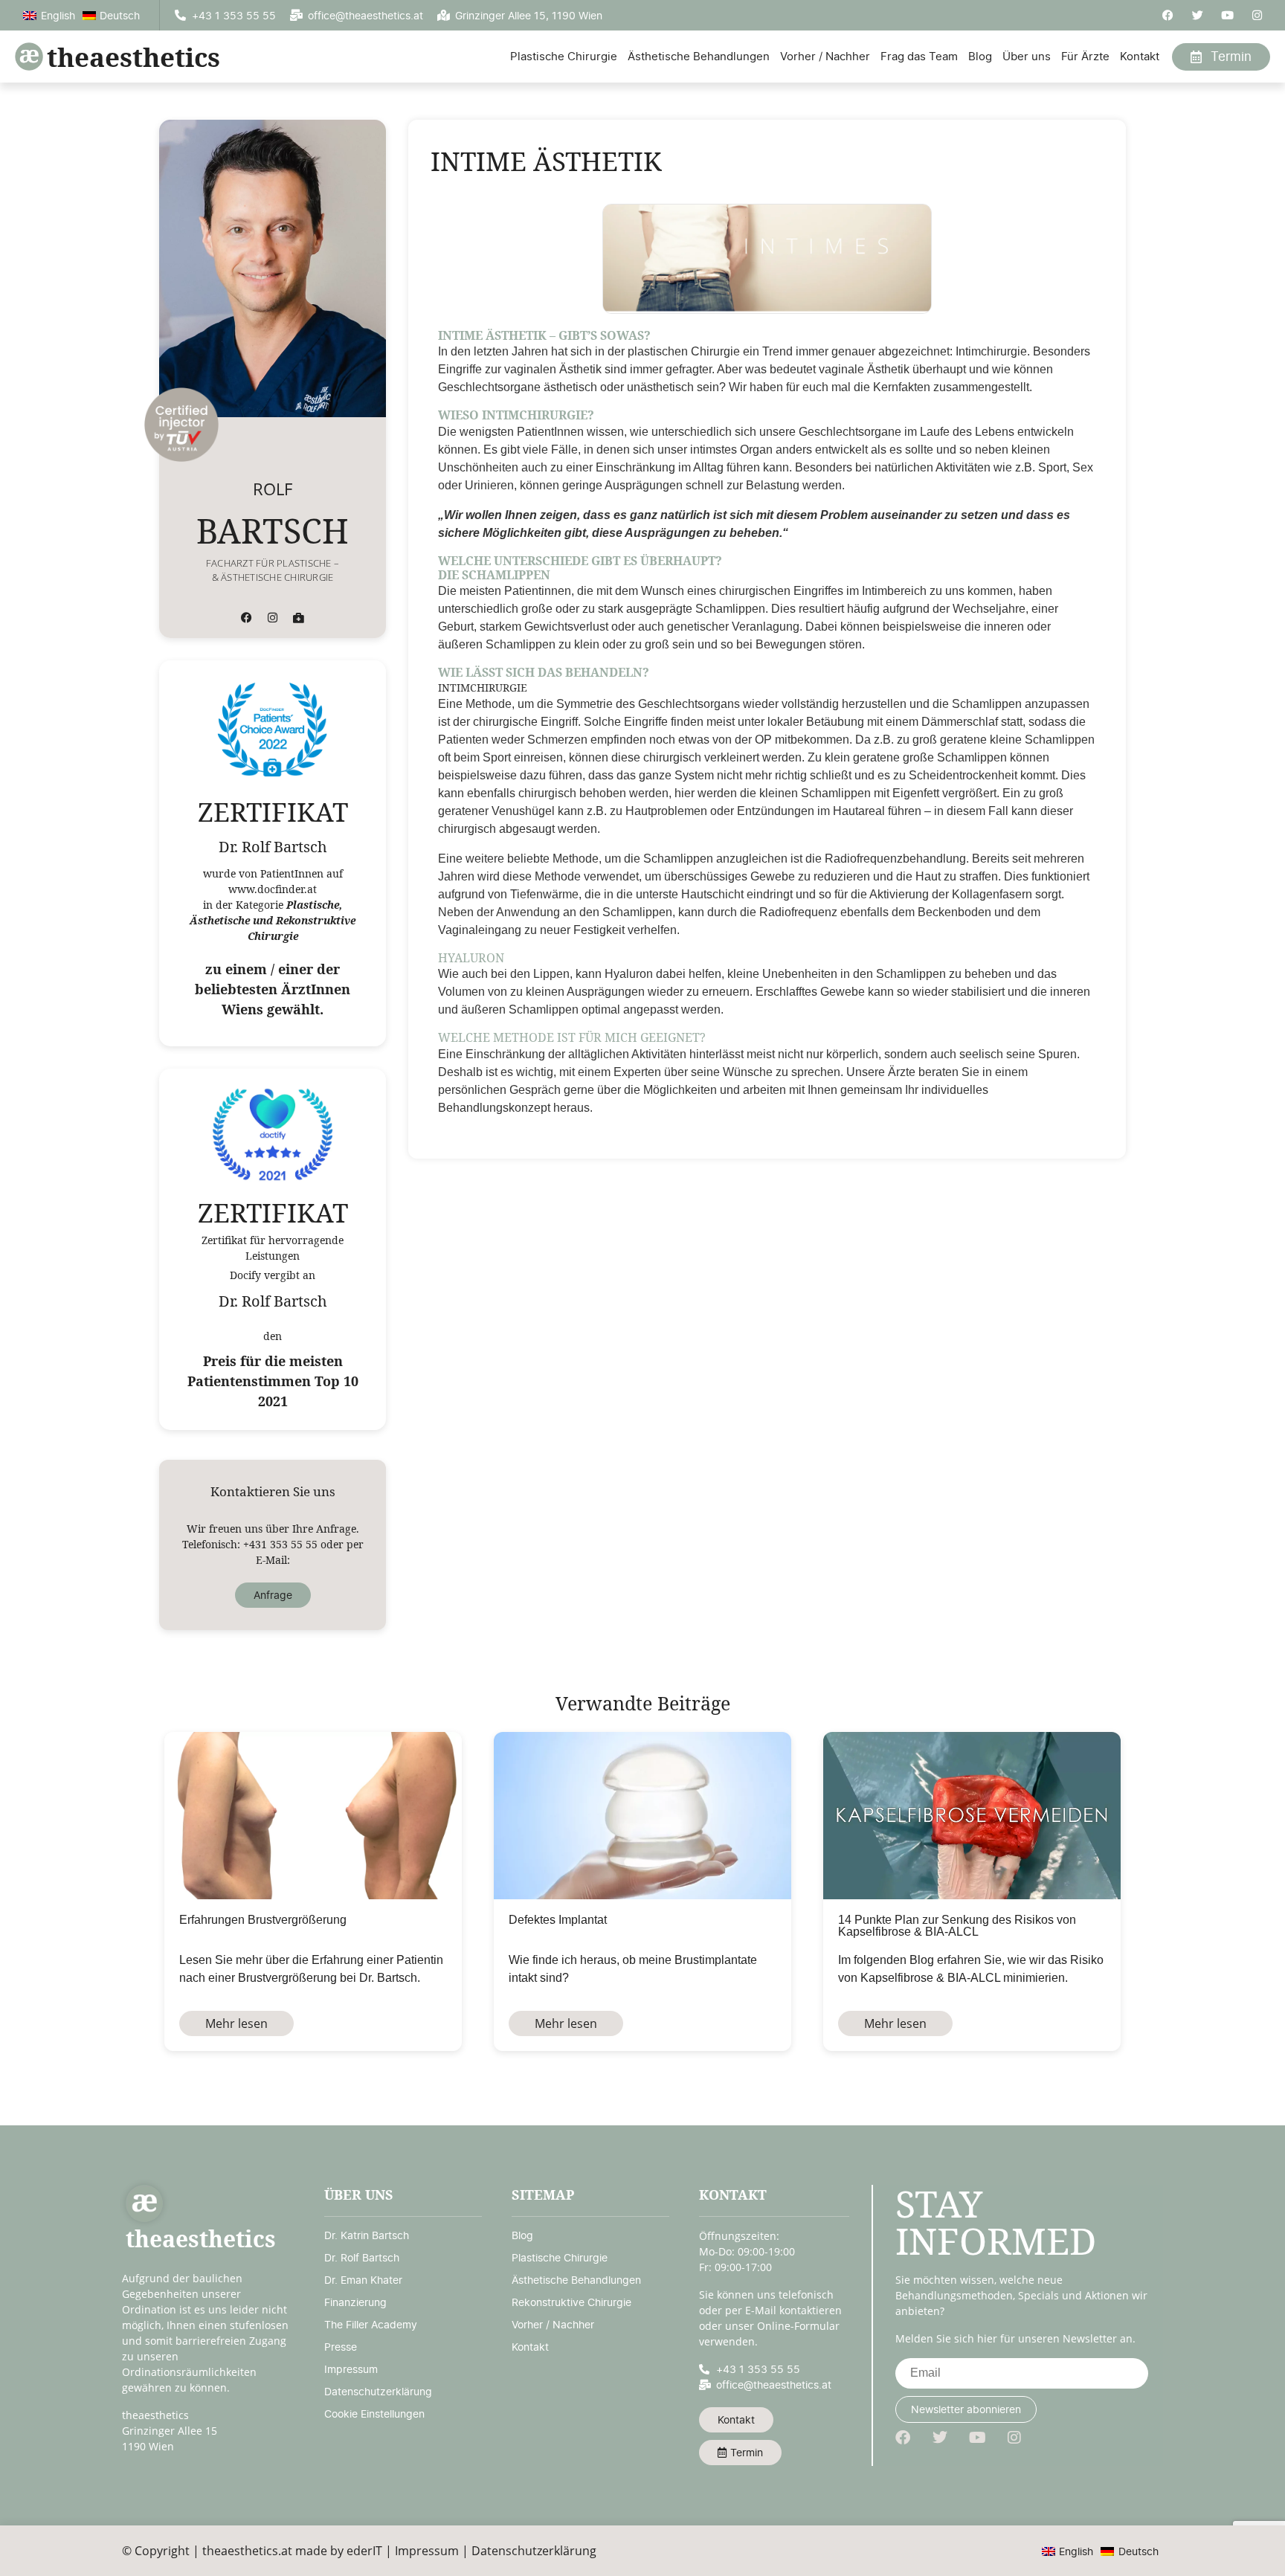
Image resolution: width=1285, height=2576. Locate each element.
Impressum (351, 2369)
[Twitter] (1198, 15)
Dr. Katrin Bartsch (367, 2235)
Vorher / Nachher (825, 56)
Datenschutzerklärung (378, 2391)
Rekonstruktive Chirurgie (571, 2302)
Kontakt (1140, 56)
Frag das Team (919, 56)
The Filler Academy (371, 2324)
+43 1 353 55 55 (234, 15)
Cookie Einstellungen (374, 2414)
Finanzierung (355, 2302)
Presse (341, 2347)
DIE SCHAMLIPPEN (494, 575)
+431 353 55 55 (280, 1544)
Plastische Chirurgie (564, 56)
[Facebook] (1168, 15)
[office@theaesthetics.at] (296, 15)
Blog (980, 56)
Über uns (1027, 56)
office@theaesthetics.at (365, 15)
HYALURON (471, 958)
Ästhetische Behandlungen (699, 56)
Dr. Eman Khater (363, 2280)
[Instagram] (1257, 15)
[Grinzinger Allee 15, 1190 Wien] (444, 15)
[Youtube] (1227, 15)
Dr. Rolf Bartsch (362, 2257)
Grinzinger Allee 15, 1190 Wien (529, 15)
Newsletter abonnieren (966, 2409)
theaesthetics (133, 57)
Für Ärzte (1085, 56)
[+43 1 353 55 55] (180, 15)
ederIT (364, 2551)
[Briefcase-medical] (299, 618)
